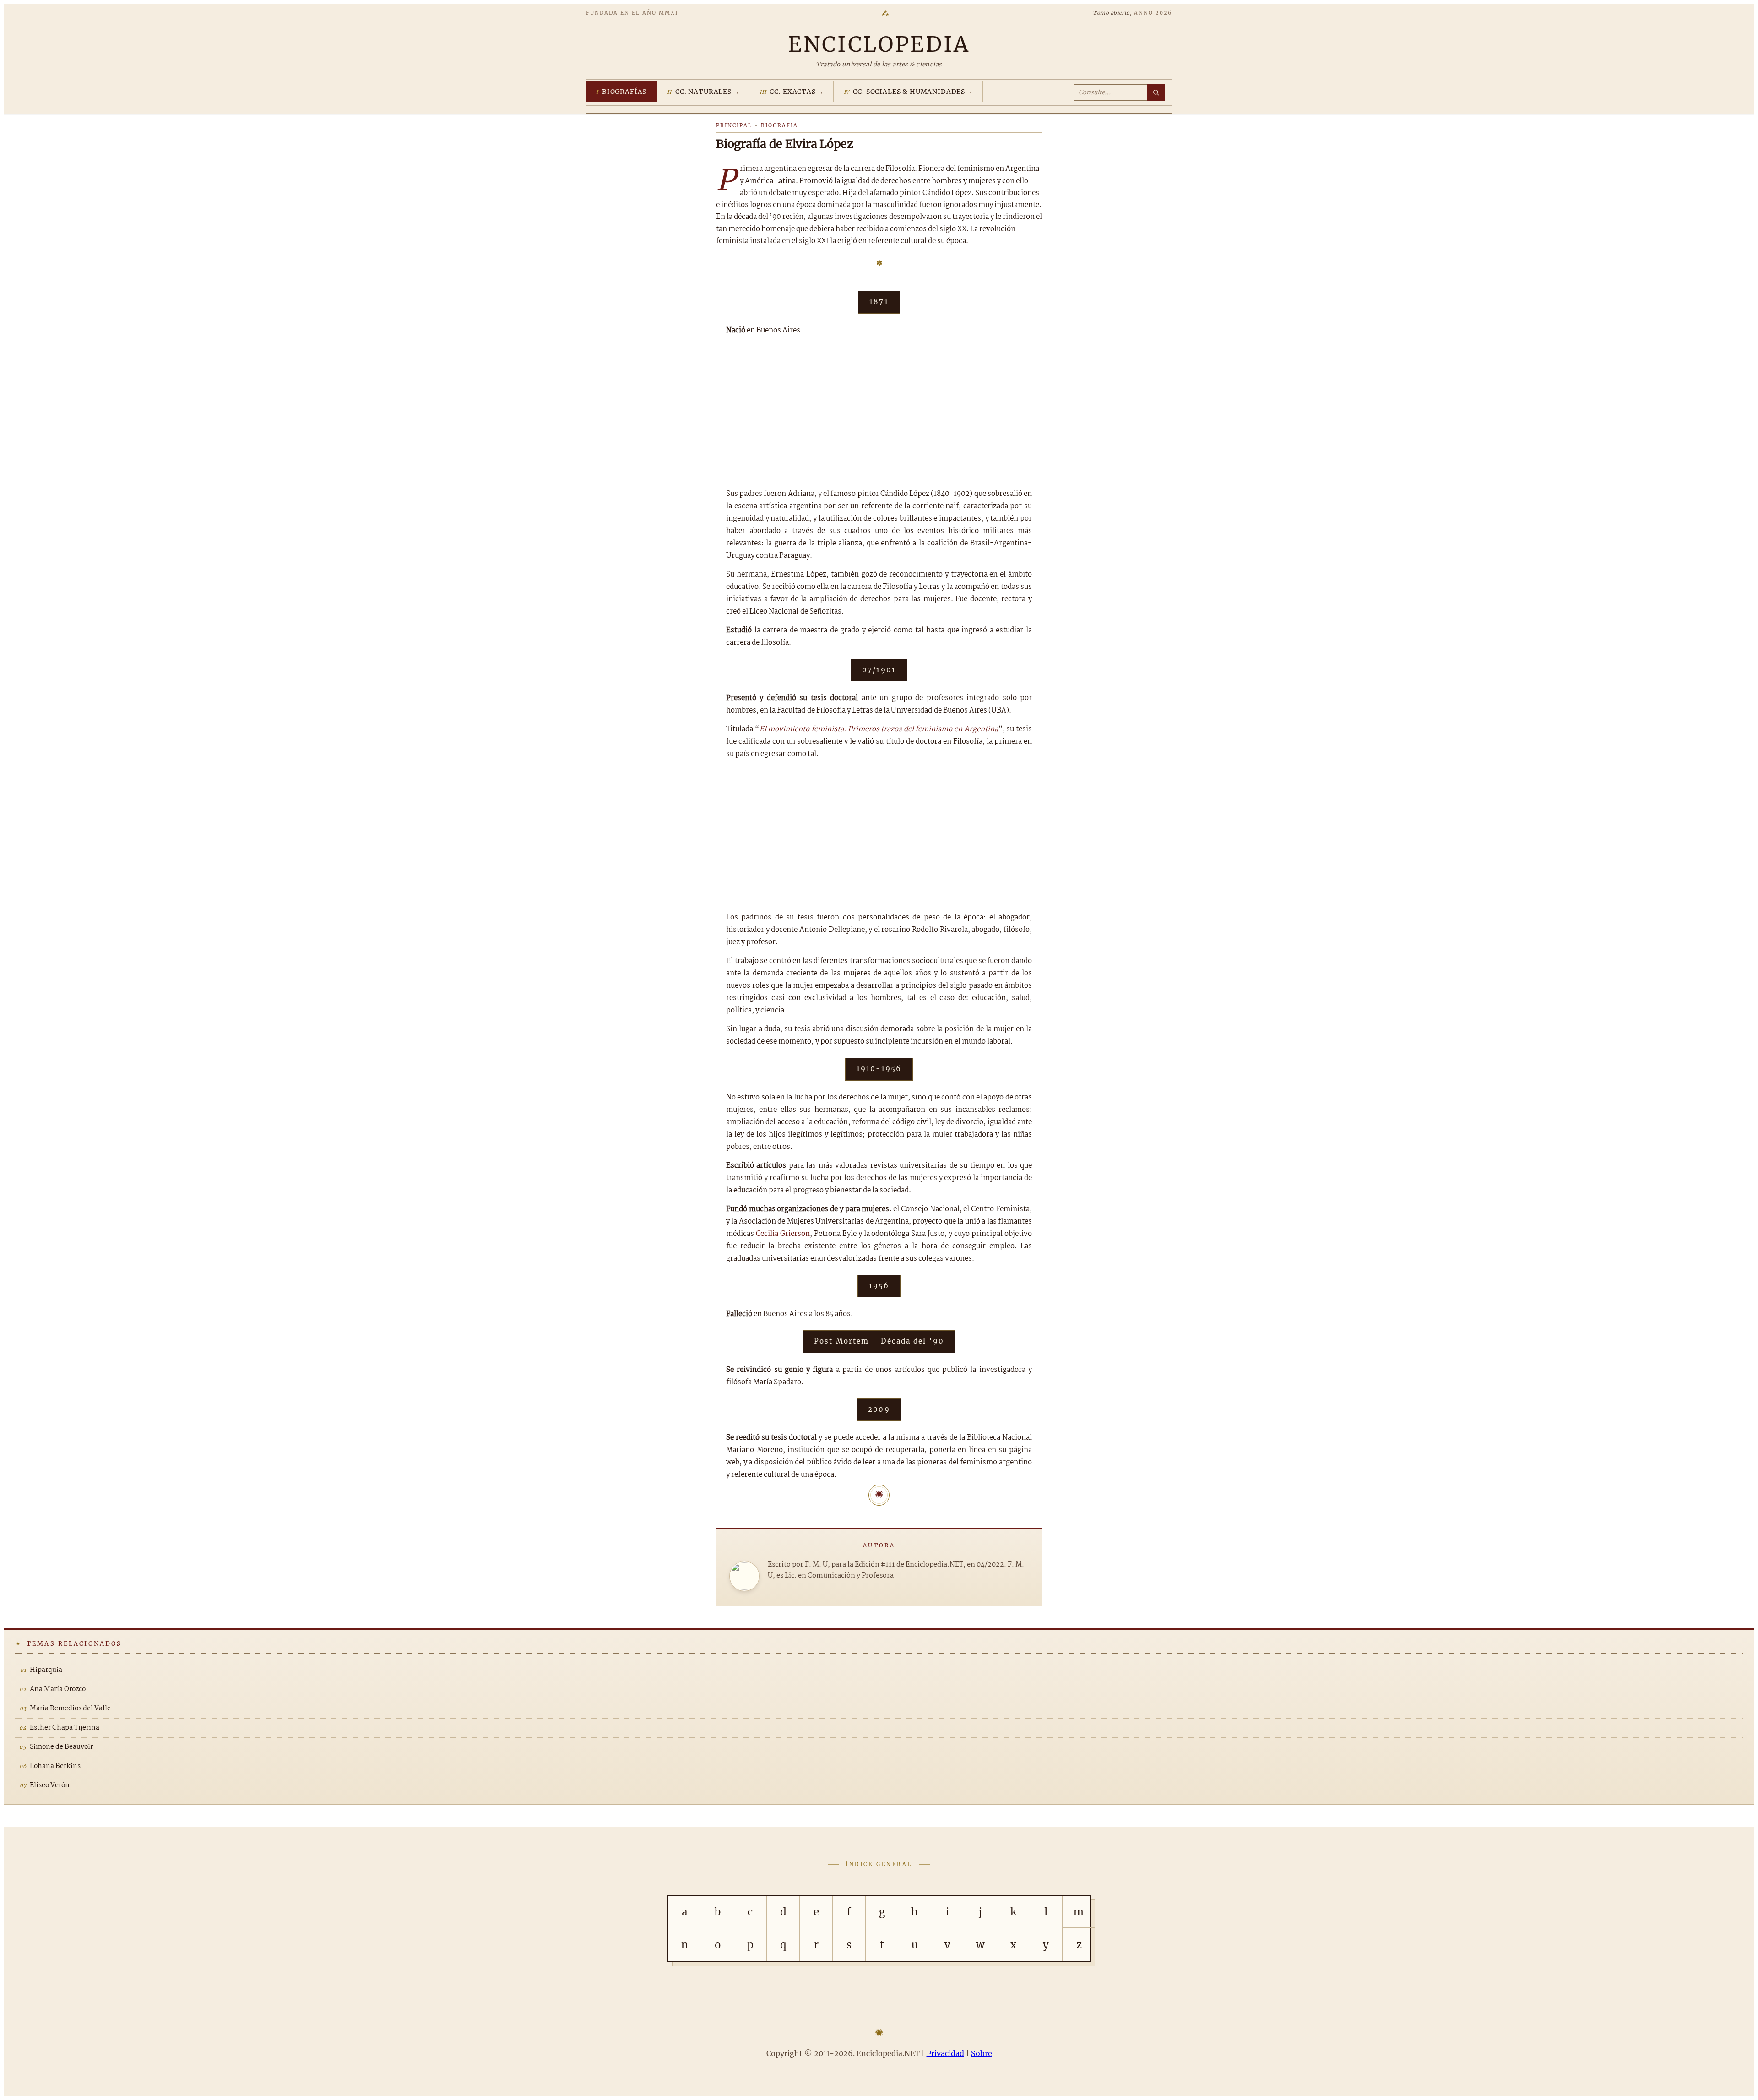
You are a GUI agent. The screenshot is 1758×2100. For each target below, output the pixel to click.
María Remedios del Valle (70, 1708)
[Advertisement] (879, 412)
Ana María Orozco (58, 1689)
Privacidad (945, 2053)
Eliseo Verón (50, 1785)
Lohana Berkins (55, 1766)
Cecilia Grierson (783, 1234)
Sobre (982, 2053)
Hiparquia (46, 1670)
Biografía (779, 125)
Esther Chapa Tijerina (65, 1728)
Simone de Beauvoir (61, 1747)
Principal (734, 125)
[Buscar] (1156, 92)
